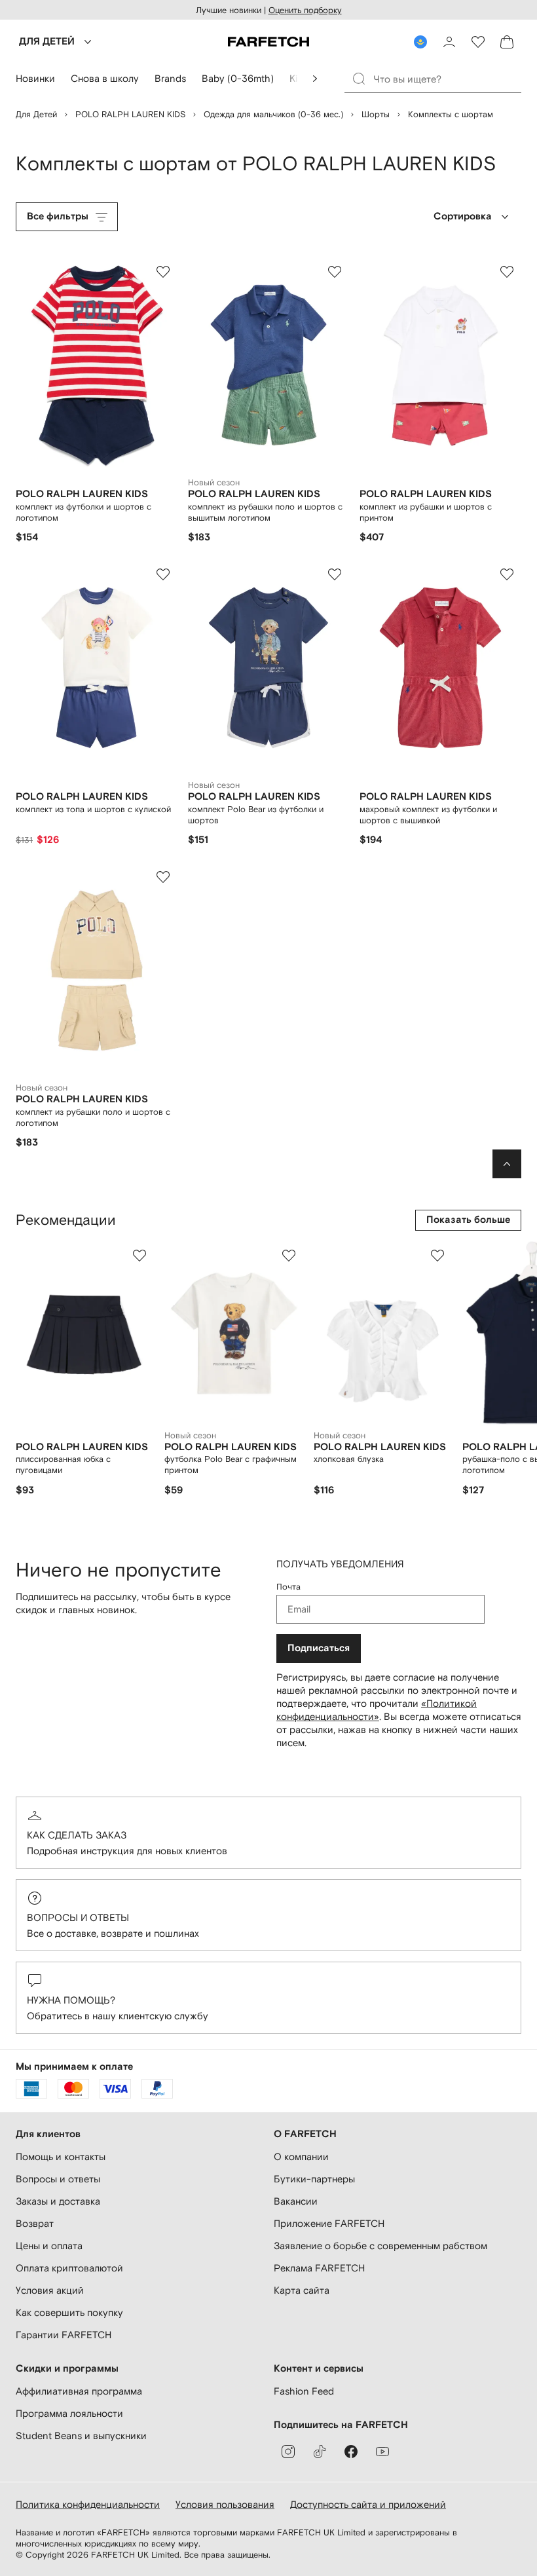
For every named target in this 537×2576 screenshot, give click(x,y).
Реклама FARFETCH (319, 2268)
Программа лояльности (69, 2413)
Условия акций (50, 2290)
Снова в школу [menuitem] (105, 78)
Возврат (35, 2223)
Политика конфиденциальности (88, 2504)
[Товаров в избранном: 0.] (478, 42)
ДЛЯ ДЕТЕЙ (47, 42)
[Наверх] (507, 1164)
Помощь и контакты (61, 2156)
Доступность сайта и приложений (368, 2504)
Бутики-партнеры (314, 2179)
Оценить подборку (305, 10)
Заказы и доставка (58, 2201)
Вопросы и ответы (78, 1917)
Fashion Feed (304, 2391)
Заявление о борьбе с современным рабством (380, 2246)
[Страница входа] (449, 42)
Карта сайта (302, 2290)
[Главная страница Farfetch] (268, 42)
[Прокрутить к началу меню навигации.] (315, 79)
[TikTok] (320, 2452)
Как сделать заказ (77, 1835)
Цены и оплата (49, 2246)
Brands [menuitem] (170, 78)
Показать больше (468, 1220)
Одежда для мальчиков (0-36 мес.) (273, 114)
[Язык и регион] (420, 42)
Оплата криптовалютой (69, 2268)
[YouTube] (382, 2452)
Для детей (36, 114)
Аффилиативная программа (79, 2391)
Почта (288, 1587)
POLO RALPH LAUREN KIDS (130, 114)
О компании (301, 2156)
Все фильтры (58, 216)
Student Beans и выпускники (81, 2436)
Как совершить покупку (69, 2312)
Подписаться (319, 1648)
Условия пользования (225, 2504)
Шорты (376, 114)
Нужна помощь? (71, 2000)
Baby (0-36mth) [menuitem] (238, 78)
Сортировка (463, 216)
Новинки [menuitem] (35, 78)
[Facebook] (351, 2452)
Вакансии (296, 2201)
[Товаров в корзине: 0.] (507, 42)
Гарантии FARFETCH (64, 2335)
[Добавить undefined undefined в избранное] (139, 1256)
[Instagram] (288, 2452)
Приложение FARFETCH (329, 2223)
